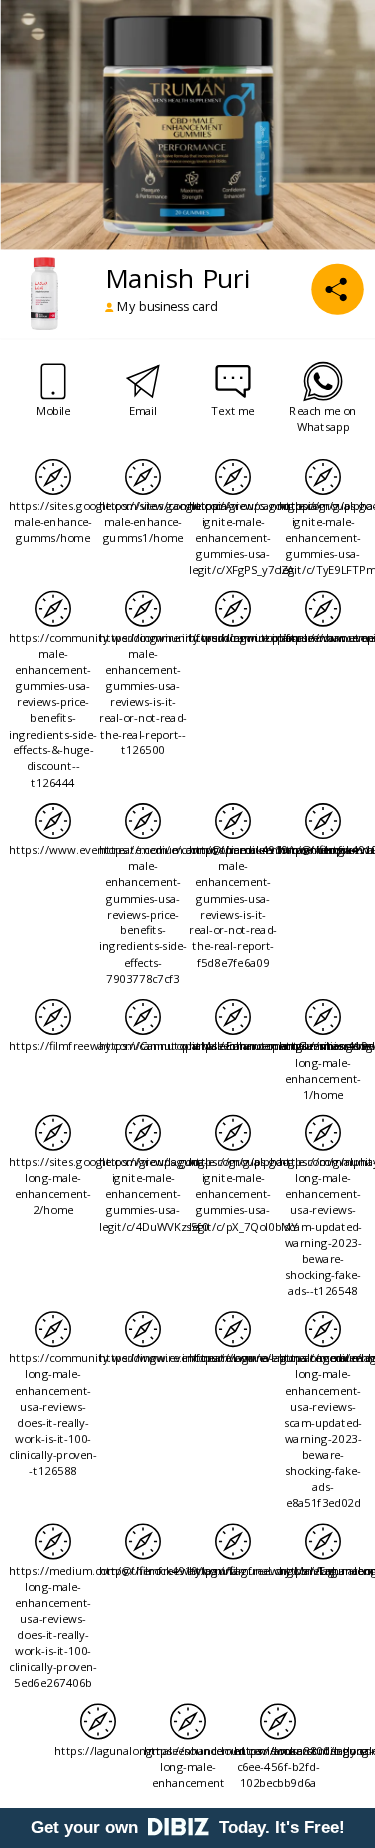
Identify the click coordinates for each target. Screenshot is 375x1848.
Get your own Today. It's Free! (188, 1827)
